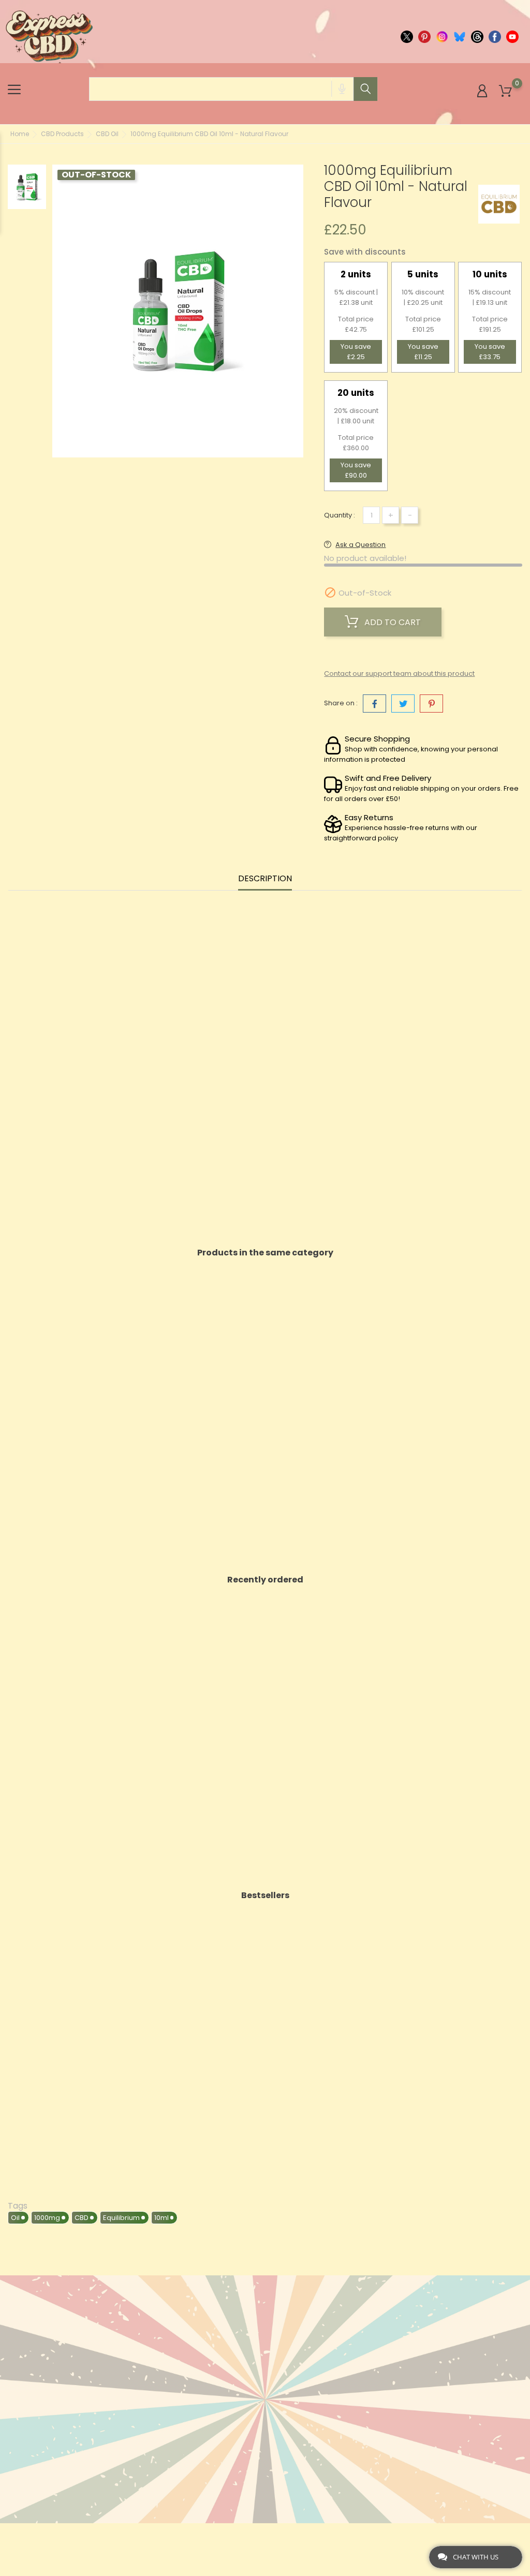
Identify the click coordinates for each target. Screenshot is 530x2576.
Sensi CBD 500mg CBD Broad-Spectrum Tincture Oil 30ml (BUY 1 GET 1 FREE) (202, 1743)
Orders (328, 2346)
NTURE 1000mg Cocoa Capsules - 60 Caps (328, 2053)
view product (76, 1486)
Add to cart (392, 622)
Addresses (334, 2379)
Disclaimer (247, 2389)
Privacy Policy (255, 2448)
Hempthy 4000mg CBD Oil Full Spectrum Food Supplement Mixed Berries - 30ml (202, 1422)
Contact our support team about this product (399, 673)
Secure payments (260, 2405)
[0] (505, 91)
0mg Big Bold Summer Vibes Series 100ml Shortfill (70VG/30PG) (454, 2059)
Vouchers (333, 2395)
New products (168, 2330)
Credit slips (337, 2363)
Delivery (242, 2330)
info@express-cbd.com (68, 2357)
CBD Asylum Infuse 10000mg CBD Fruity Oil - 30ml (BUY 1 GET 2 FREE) (454, 1416)
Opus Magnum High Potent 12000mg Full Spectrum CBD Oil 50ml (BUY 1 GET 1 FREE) (328, 1743)
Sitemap (242, 2464)
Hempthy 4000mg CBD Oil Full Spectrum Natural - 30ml (328, 1411)
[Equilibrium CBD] (499, 204)
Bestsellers (162, 2346)
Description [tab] (265, 879)
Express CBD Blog (260, 2497)
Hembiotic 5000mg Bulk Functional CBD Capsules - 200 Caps (454, 1743)
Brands (154, 2363)
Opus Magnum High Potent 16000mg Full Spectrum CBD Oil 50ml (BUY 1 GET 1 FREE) (202, 2059)
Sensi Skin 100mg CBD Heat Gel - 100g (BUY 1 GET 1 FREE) (76, 1737)
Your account (349, 2309)
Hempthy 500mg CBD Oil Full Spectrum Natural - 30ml (76, 1411)
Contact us (250, 2481)
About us (245, 2346)
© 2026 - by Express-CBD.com (58, 2536)
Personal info (342, 2330)
